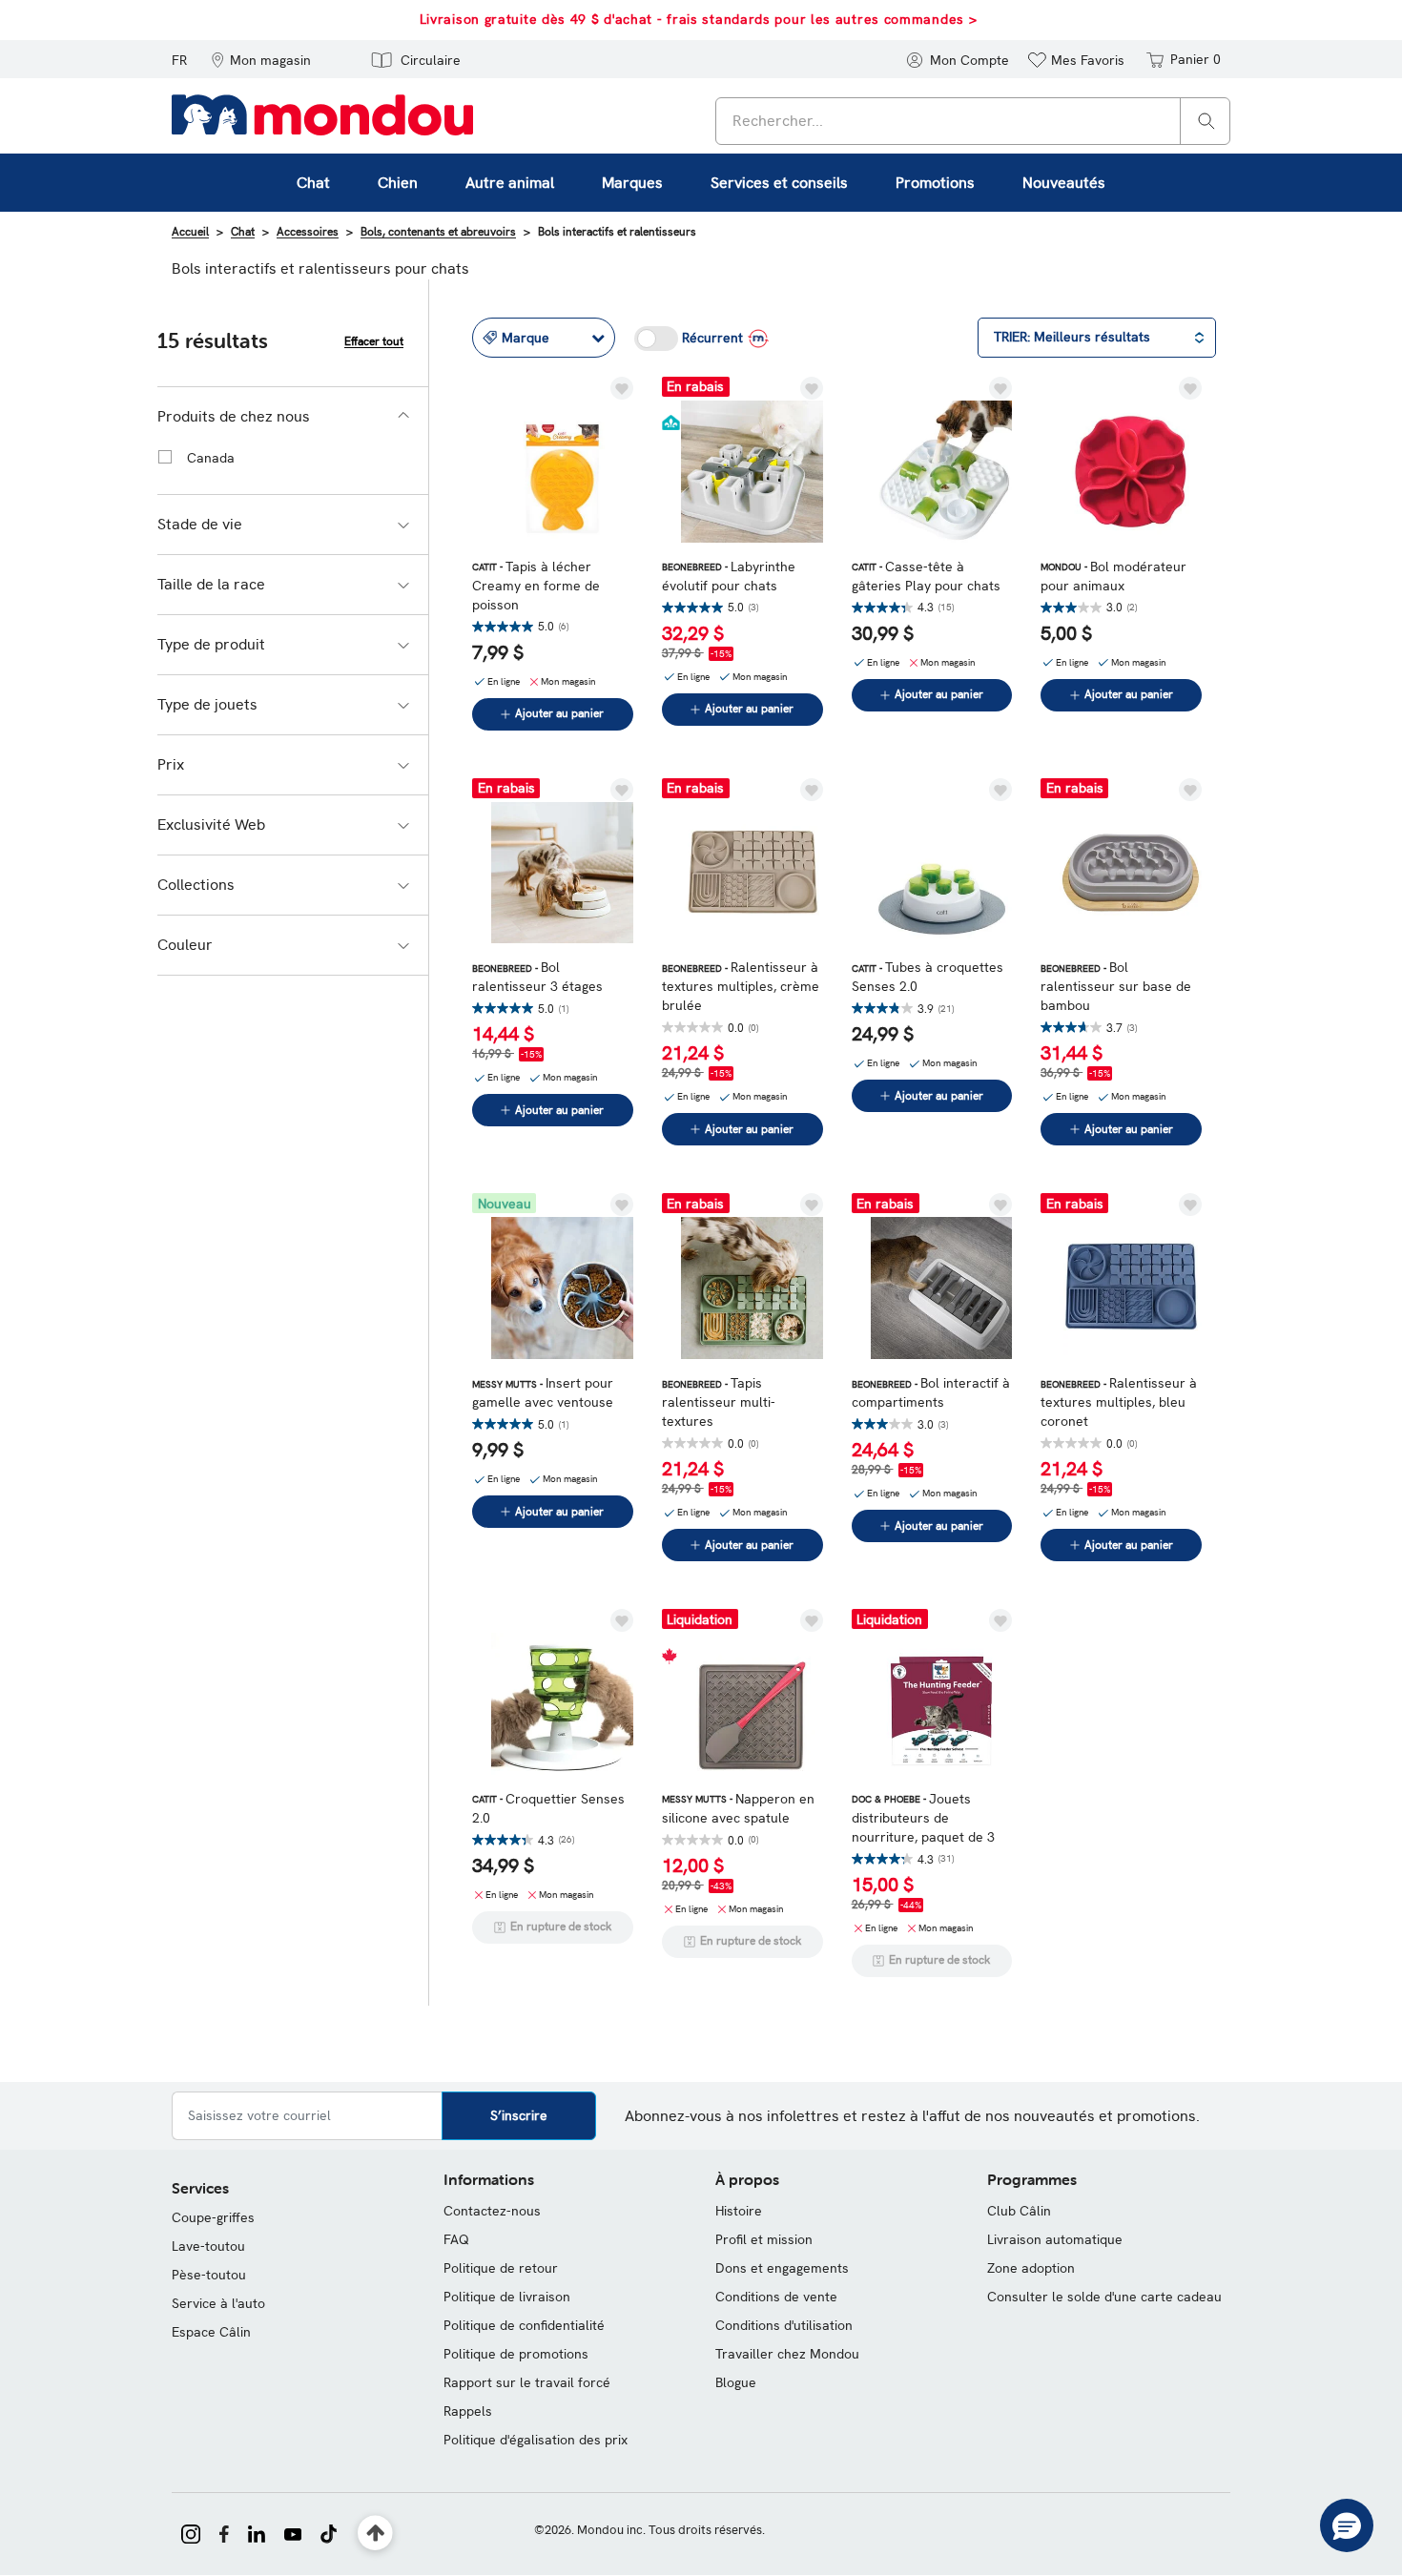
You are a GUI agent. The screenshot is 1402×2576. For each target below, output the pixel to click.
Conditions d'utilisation (784, 2325)
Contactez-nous (492, 2211)
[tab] (293, 417)
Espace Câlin (211, 2332)
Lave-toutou (208, 2246)
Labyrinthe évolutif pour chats (729, 576)
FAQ (456, 2239)
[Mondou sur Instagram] (191, 2532)
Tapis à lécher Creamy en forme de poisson (536, 586)
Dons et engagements (782, 2268)
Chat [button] (313, 183)
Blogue (736, 2382)
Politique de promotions (516, 2354)
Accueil (190, 232)
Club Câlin (1019, 2211)
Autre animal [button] (510, 183)
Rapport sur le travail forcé (527, 2382)
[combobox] (973, 121)
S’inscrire (519, 2115)
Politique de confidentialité (524, 2325)
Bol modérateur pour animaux (1113, 576)
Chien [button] (398, 183)
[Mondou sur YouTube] (293, 2532)
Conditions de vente (776, 2297)
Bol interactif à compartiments (931, 1392)
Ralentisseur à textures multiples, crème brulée (741, 986)
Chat (243, 232)
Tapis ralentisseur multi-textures (719, 1402)
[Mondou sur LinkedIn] (257, 2532)
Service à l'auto (218, 2303)
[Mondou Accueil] (322, 113)
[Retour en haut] (375, 2534)
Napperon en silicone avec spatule (738, 1808)
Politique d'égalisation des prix (536, 2440)
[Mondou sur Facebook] (224, 2532)
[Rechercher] (1206, 120)
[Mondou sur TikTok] (329, 2532)
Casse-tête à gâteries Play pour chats (926, 576)
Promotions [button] (935, 183)
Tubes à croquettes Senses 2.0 (928, 977)
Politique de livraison (507, 2297)
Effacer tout (374, 341)
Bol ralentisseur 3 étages (537, 977)
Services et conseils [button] (779, 183)
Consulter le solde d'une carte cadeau (1104, 2297)
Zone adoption (1031, 2268)
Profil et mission (764, 2239)
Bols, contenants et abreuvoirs (438, 232)
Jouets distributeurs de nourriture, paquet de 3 (923, 1818)
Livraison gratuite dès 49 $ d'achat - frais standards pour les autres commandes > (699, 19)
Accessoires (308, 232)
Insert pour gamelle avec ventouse (543, 1392)
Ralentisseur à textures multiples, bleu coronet (1119, 1402)
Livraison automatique (1055, 2239)
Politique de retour (501, 2268)
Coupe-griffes (213, 2217)
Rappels (468, 2411)
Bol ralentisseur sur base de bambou (1116, 986)
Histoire (739, 2211)
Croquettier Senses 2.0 (548, 1808)
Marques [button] (632, 183)
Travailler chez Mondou (787, 2354)
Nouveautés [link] (1064, 183)
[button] (261, 59)
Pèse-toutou (209, 2275)
